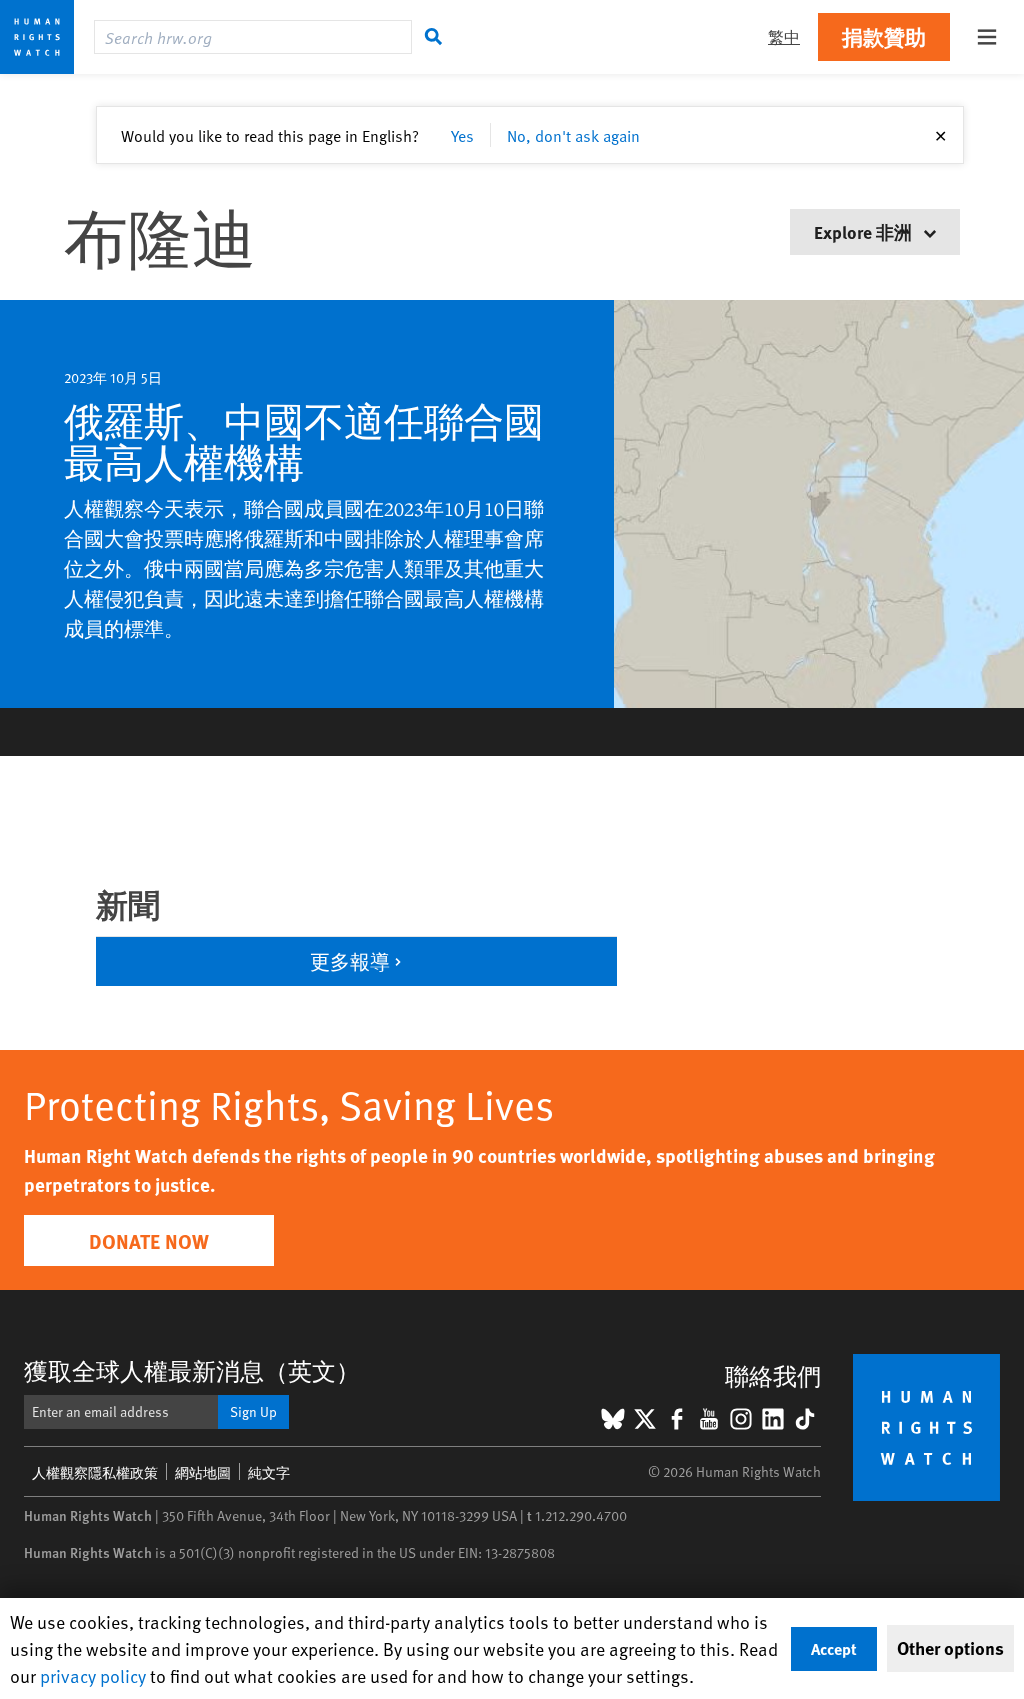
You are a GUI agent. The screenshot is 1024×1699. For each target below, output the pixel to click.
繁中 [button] (784, 36)
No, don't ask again (573, 135)
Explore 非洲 (865, 231)
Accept (834, 1648)
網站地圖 (203, 1472)
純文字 (269, 1472)
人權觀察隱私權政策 (95, 1472)
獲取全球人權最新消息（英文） (192, 1370)
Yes (462, 135)
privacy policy (93, 1675)
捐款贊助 (884, 36)
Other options (950, 1648)
